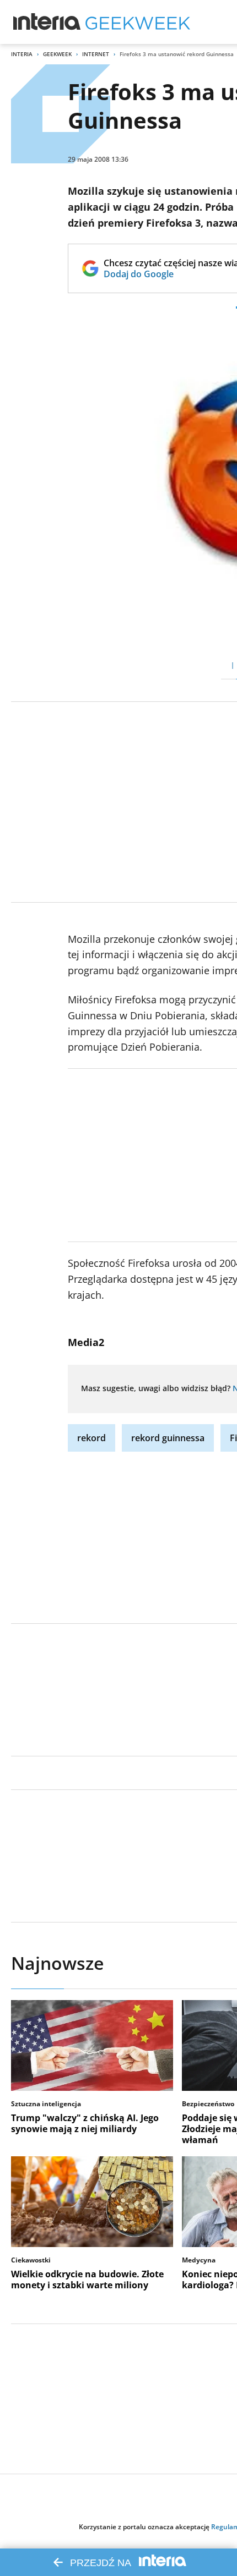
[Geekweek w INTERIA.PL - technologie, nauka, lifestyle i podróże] (138, 22)
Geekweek (57, 54)
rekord (91, 1438)
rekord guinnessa (168, 1438)
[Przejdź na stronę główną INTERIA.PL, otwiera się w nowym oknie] (47, 22)
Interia (22, 54)
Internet (96, 54)
